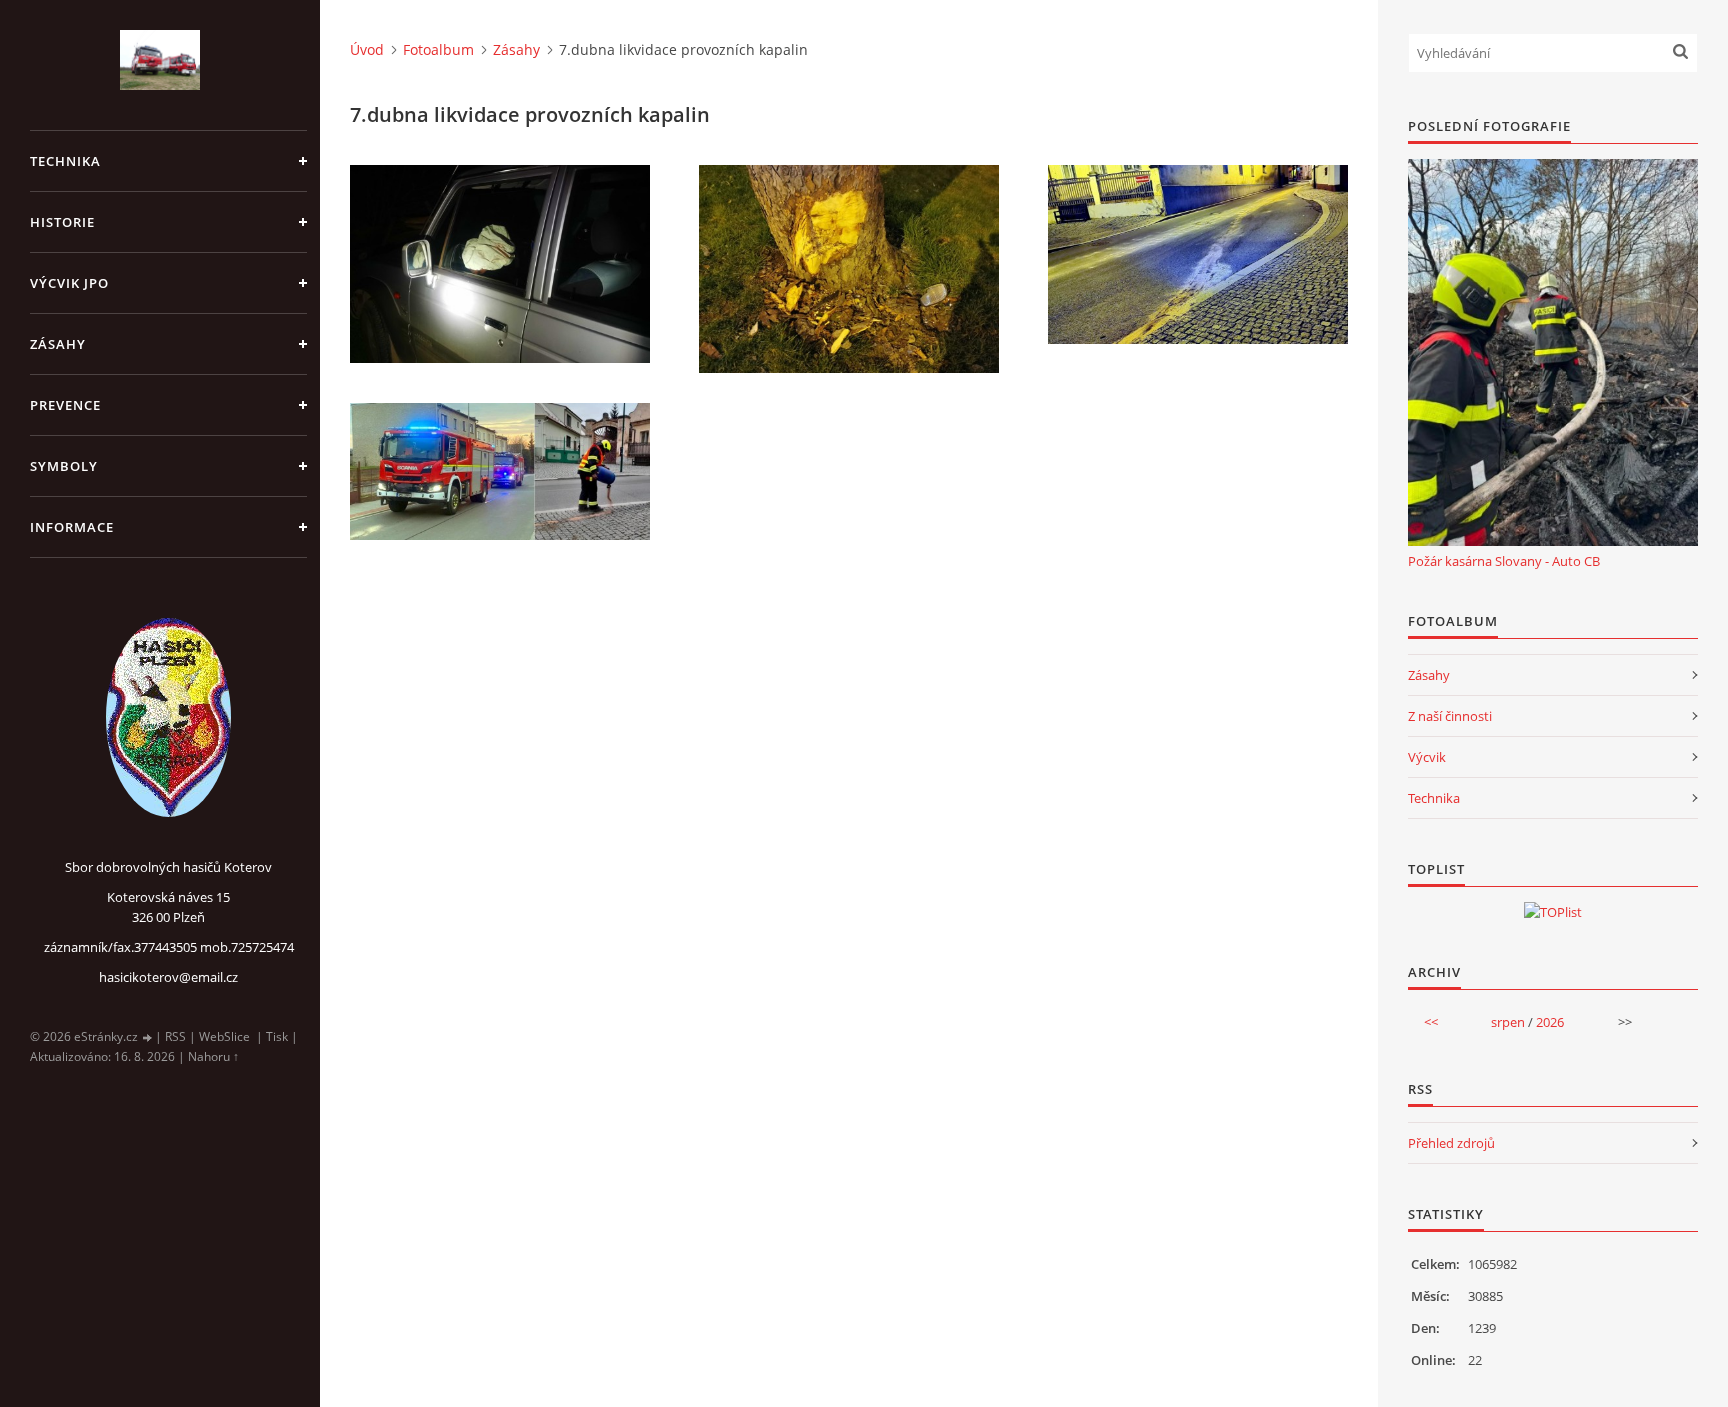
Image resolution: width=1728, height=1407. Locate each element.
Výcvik (1427, 757)
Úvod (367, 49)
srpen (1508, 1022)
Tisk (277, 1036)
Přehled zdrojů (1451, 1143)
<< (1431, 1022)
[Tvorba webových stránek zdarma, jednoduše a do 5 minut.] (148, 1037)
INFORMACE (72, 527)
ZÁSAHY (58, 344)
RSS (175, 1036)
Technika (1434, 798)
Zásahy (516, 49)
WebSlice (224, 1036)
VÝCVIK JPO (69, 283)
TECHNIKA (65, 161)
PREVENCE (65, 405)
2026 (1550, 1022)
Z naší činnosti (1450, 716)
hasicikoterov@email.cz (168, 977)
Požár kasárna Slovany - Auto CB (1504, 561)
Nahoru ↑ (213, 1056)
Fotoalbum (438, 49)
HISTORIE (62, 222)
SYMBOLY (64, 466)
